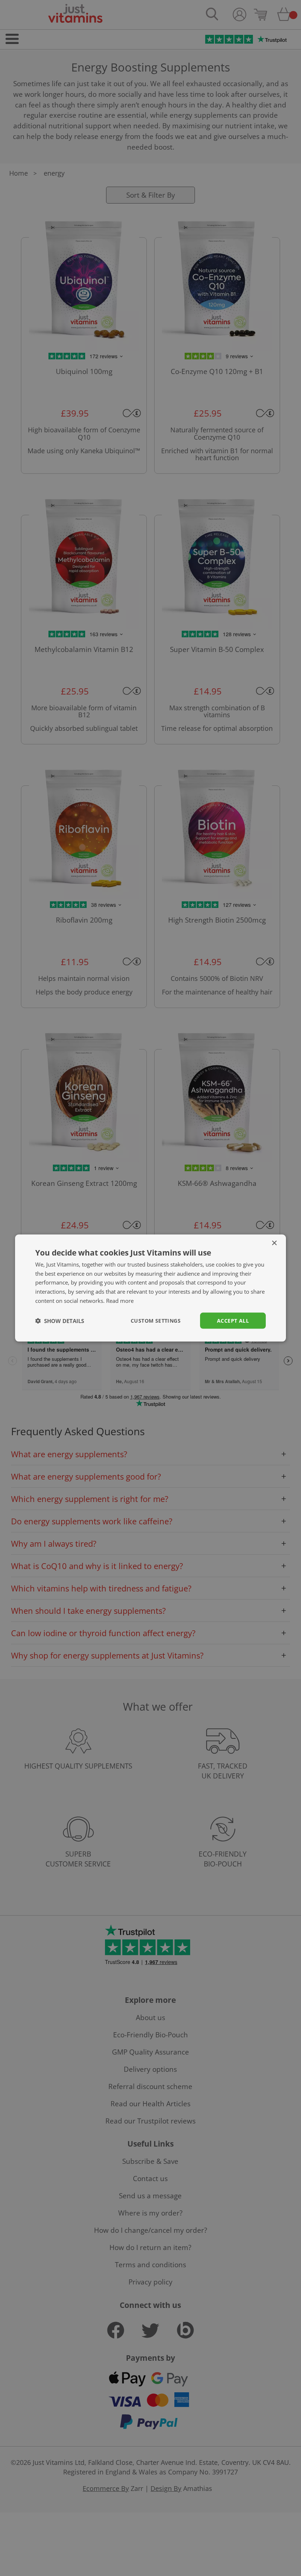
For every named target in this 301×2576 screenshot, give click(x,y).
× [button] (274, 1243)
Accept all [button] (233, 1320)
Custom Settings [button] (156, 1320)
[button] (60, 1321)
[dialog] (150, 1288)
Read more (120, 1300)
